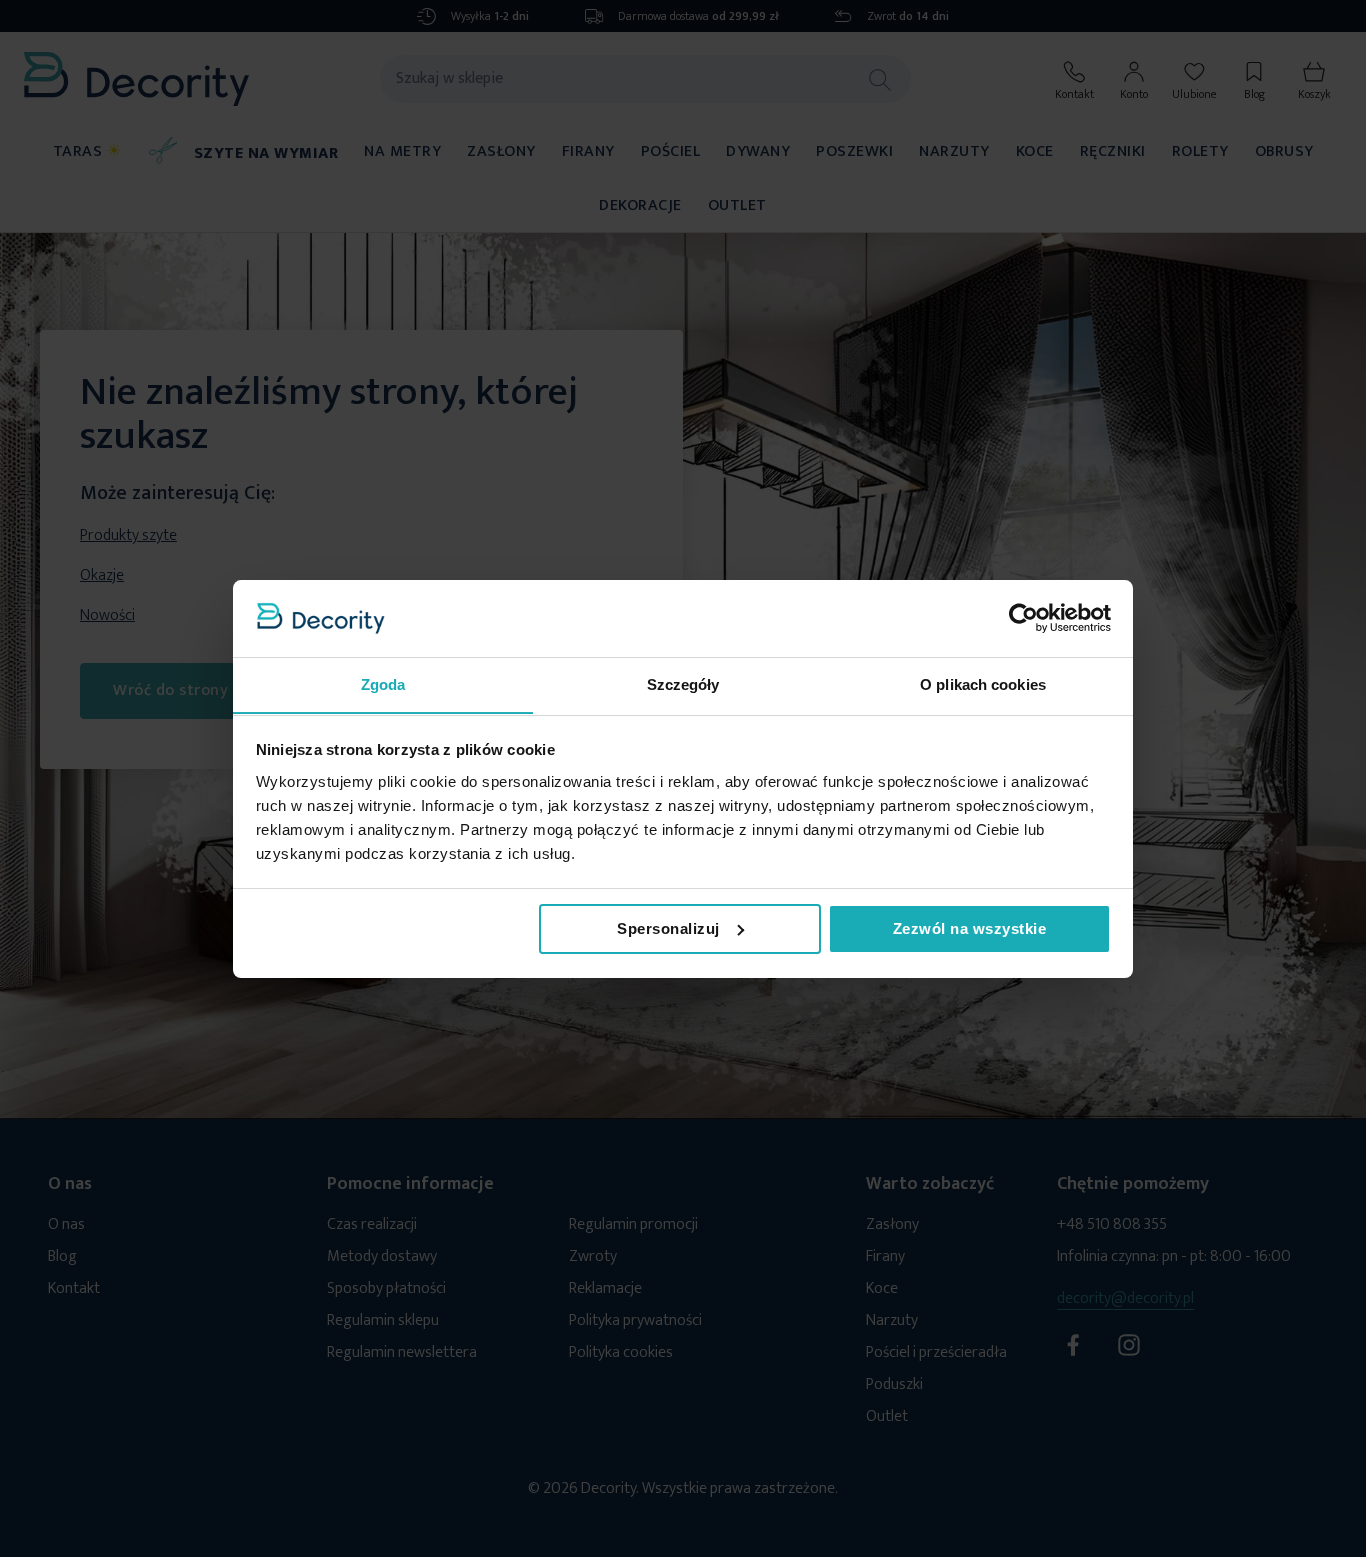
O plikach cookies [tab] (983, 683)
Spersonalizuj (668, 928)
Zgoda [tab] (383, 683)
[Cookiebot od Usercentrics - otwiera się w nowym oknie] (1023, 618)
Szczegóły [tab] (683, 683)
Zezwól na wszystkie (970, 928)
